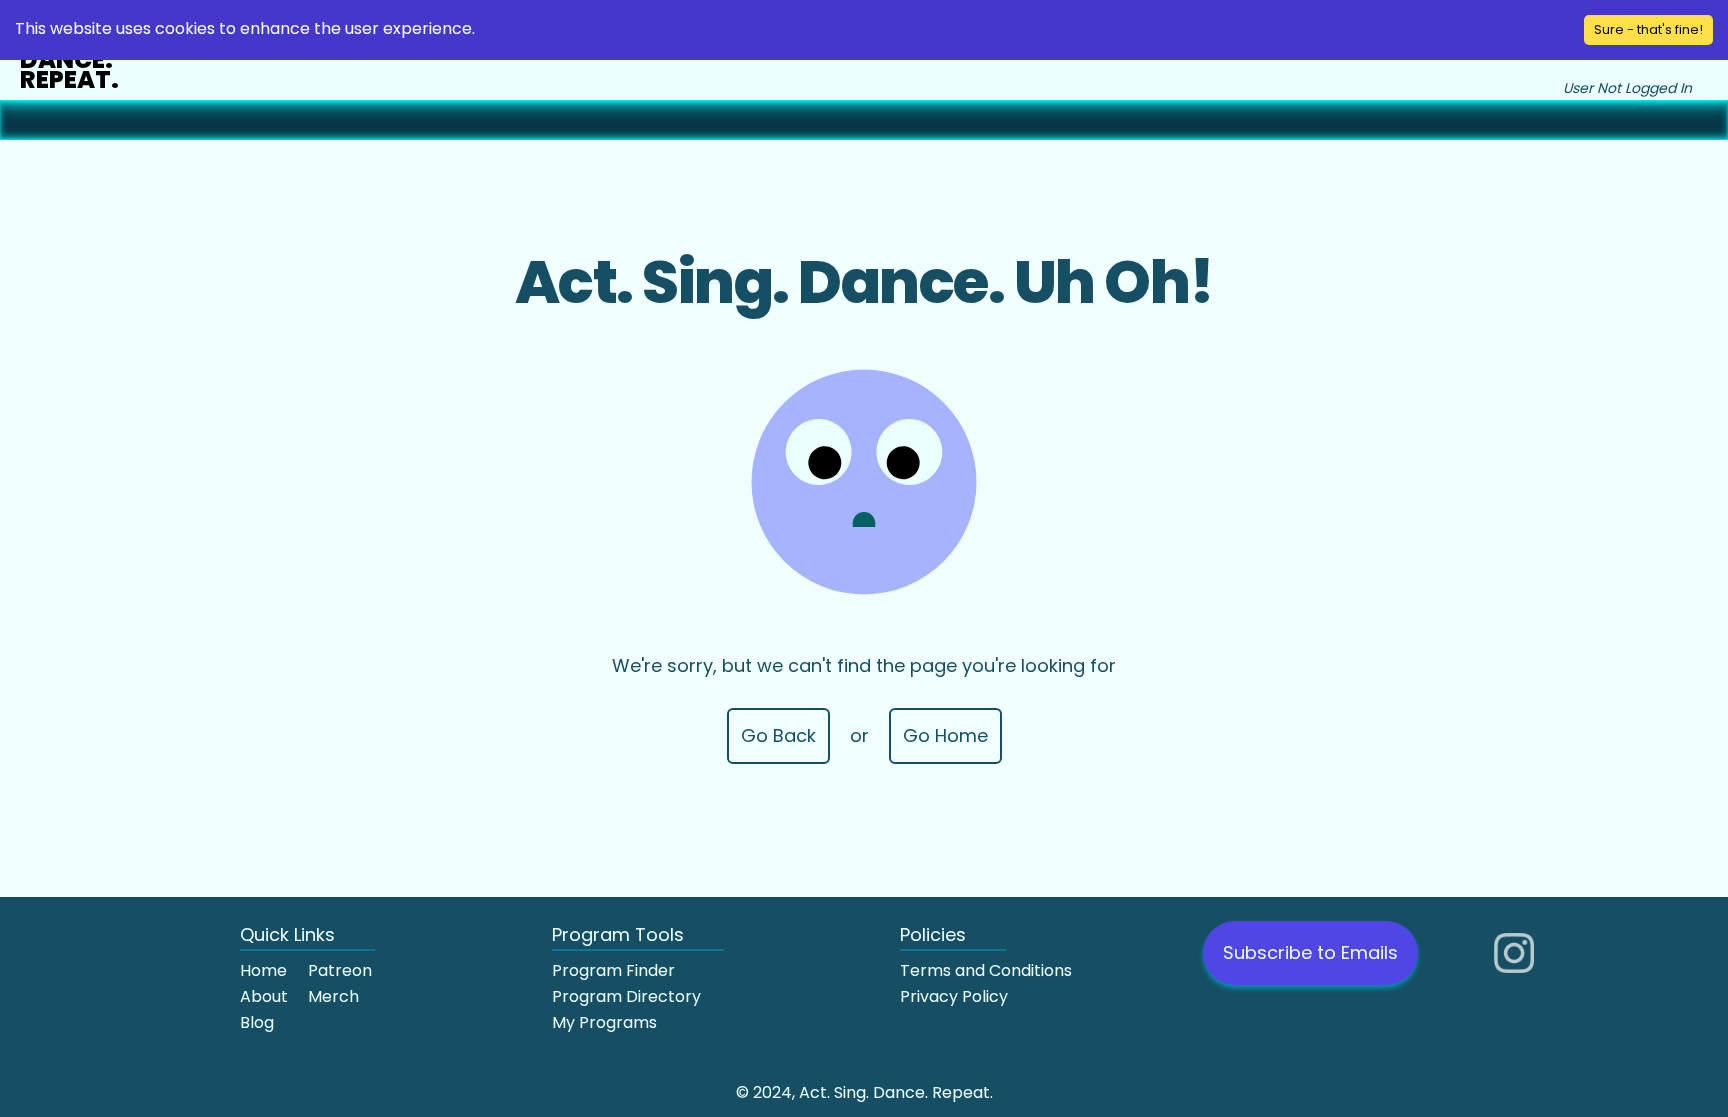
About (264, 996)
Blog (257, 1022)
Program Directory (626, 996)
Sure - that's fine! (1648, 29)
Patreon (340, 970)
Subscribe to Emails (1310, 952)
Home (263, 970)
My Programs (604, 1022)
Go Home (945, 735)
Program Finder (613, 970)
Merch (333, 996)
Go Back (778, 735)
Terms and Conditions (986, 970)
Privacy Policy (954, 996)
